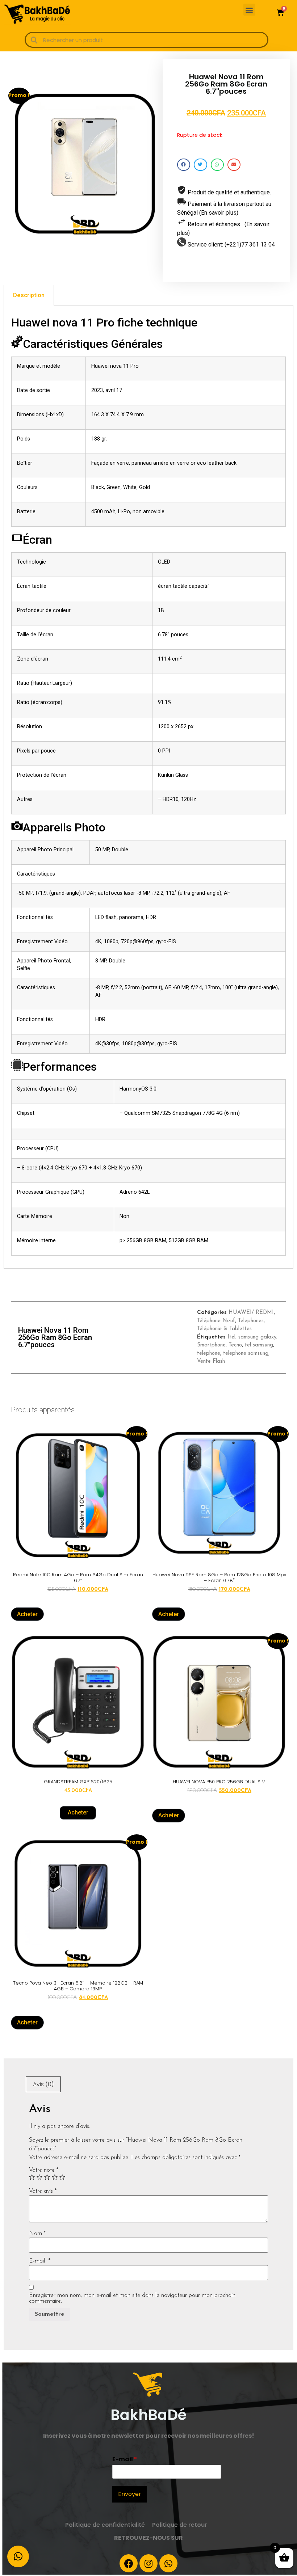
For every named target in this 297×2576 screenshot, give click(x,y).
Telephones (251, 1321)
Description (29, 295)
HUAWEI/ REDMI (251, 1313)
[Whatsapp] (168, 2563)
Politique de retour (180, 2525)
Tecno (235, 1345)
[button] (249, 10)
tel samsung (259, 1345)
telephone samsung (246, 1354)
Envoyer (130, 2494)
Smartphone (211, 1345)
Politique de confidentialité (105, 2525)
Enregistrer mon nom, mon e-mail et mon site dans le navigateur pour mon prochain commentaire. (132, 2298)
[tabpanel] (148, 787)
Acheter (27, 1614)
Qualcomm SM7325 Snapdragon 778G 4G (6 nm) (182, 1113)
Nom (37, 2234)
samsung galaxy (257, 1337)
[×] (18, 2556)
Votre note (44, 2170)
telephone (209, 1354)
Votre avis (43, 2191)
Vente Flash (211, 1361)
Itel (231, 1337)
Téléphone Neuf (216, 1321)
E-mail (40, 2261)
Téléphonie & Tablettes (224, 1329)
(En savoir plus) (219, 213)
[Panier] (280, 12)
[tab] (29, 295)
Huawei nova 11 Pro (115, 366)
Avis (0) (43, 2084)
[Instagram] (148, 2563)
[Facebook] (129, 2563)
